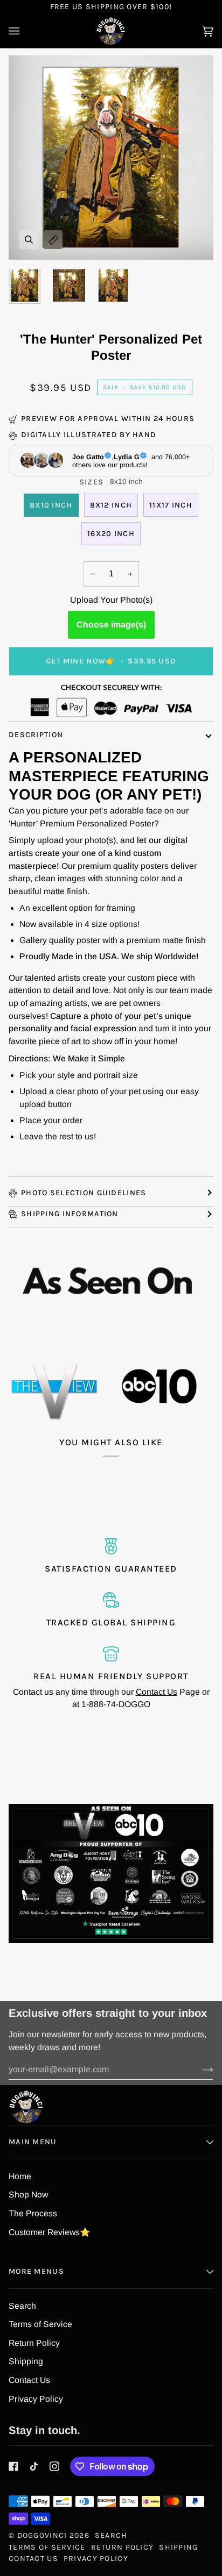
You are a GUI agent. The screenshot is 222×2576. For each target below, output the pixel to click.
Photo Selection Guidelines (84, 1193)
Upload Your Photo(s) (111, 600)
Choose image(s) (111, 625)
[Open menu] (25, 31)
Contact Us (157, 1692)
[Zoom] (29, 240)
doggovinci (42, 2535)
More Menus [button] (36, 2271)
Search (22, 2306)
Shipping (26, 2361)
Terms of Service (40, 2324)
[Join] (199, 2070)
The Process (33, 2213)
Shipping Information (70, 1214)
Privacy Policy (36, 2399)
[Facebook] (13, 2466)
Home (20, 2176)
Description (36, 735)
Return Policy (34, 2343)
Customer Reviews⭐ (50, 2232)
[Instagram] (54, 2466)
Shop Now (28, 2195)
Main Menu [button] (33, 2142)
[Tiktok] (34, 2466)
